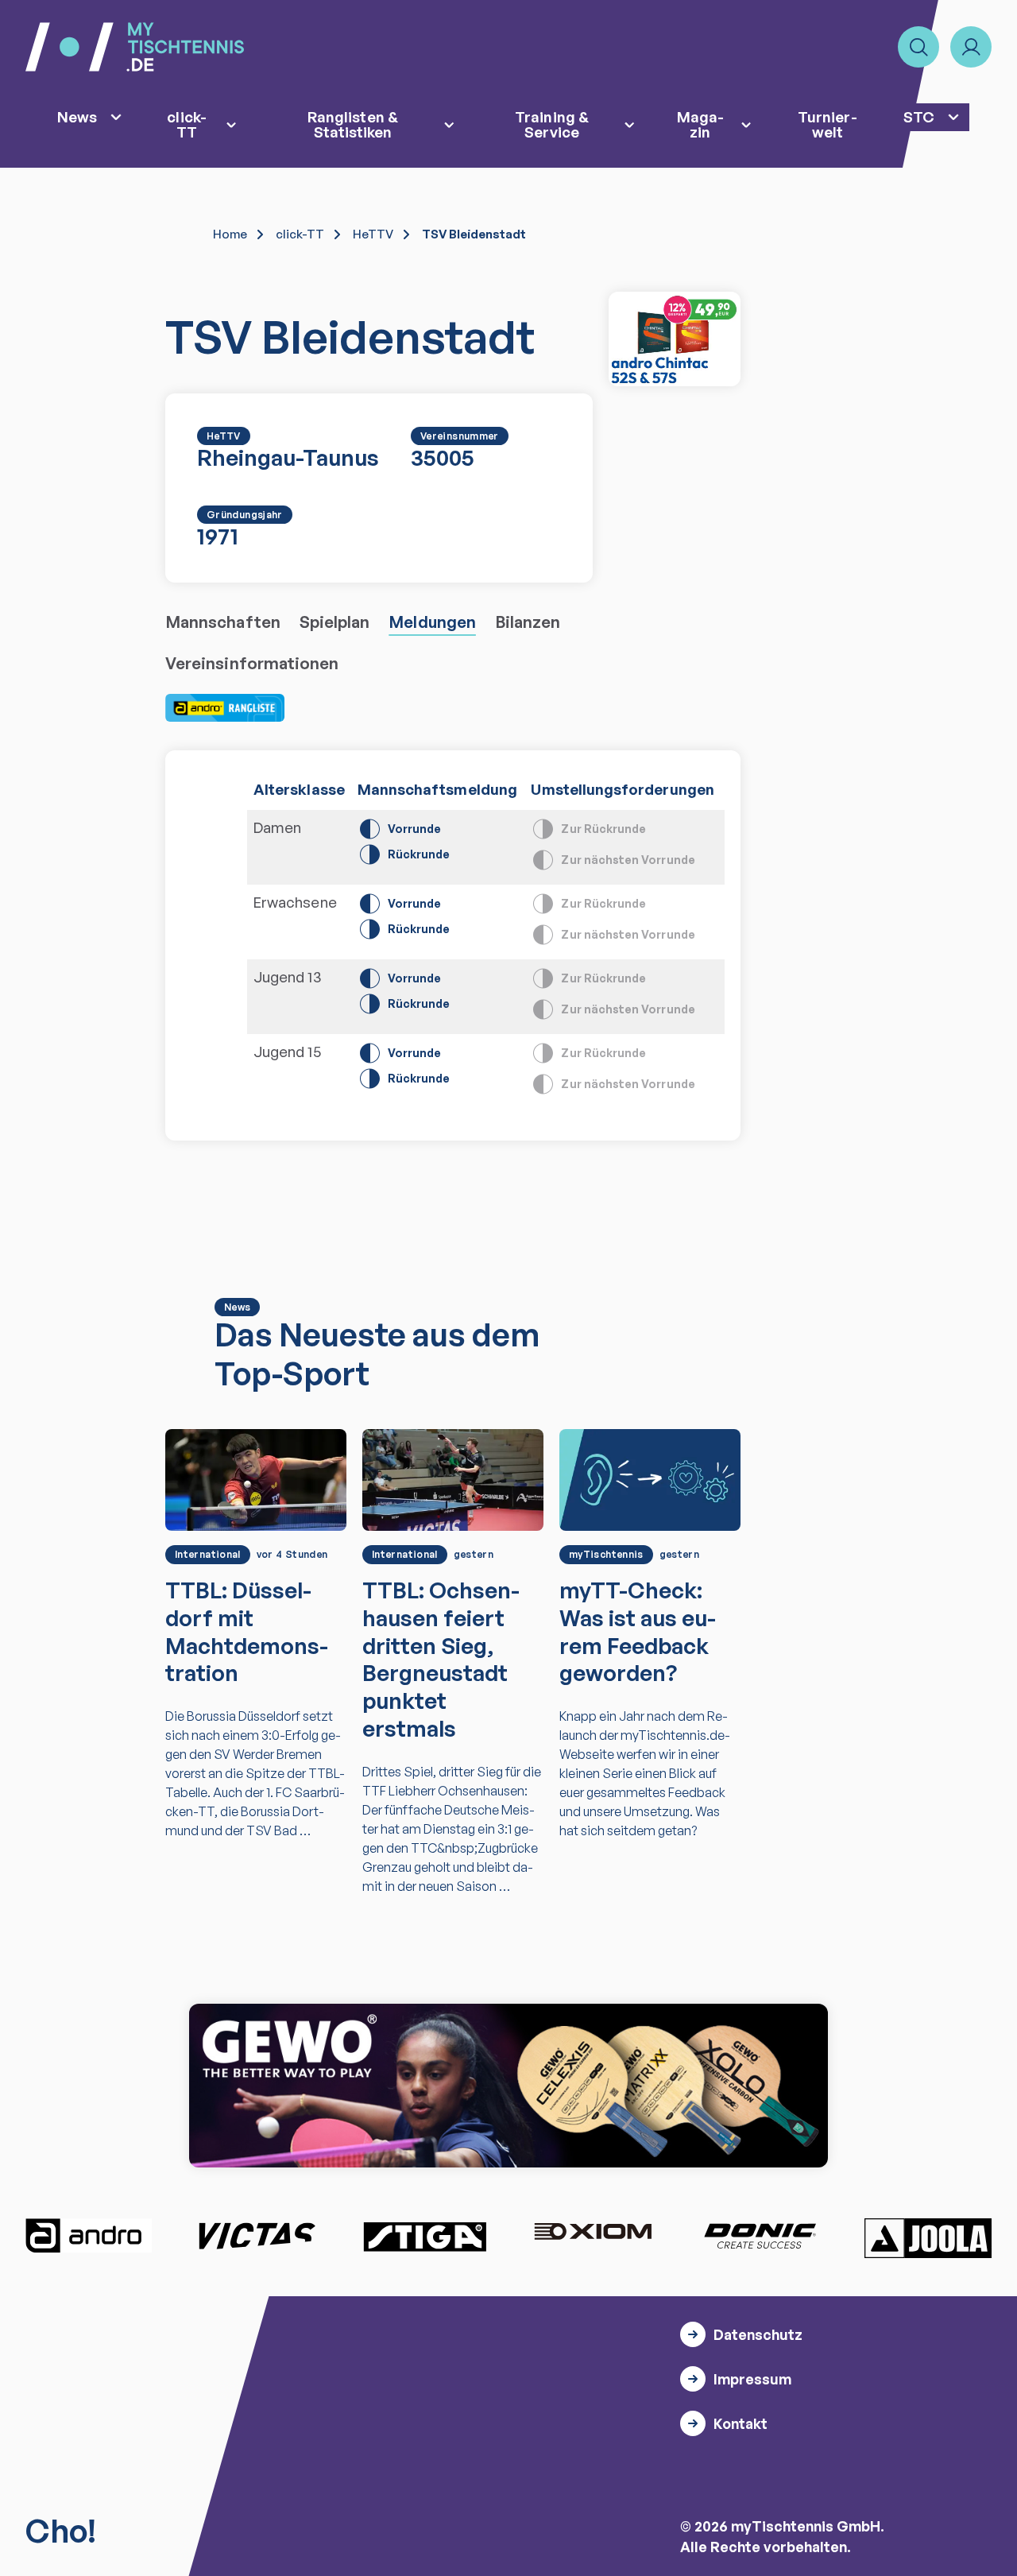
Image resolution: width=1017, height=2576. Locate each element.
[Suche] (918, 47)
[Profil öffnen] (971, 47)
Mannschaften (223, 622)
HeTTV (373, 234)
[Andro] (89, 2236)
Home (230, 234)
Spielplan (335, 622)
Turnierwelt (827, 124)
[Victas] (257, 2236)
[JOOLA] (928, 2238)
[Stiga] (424, 2236)
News (77, 116)
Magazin (700, 124)
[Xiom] (593, 2233)
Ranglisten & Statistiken (353, 124)
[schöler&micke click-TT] (675, 339)
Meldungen (432, 622)
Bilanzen (528, 622)
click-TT (186, 124)
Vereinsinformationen (252, 663)
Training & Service (552, 124)
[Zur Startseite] (135, 47)
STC (919, 116)
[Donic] (760, 2236)
